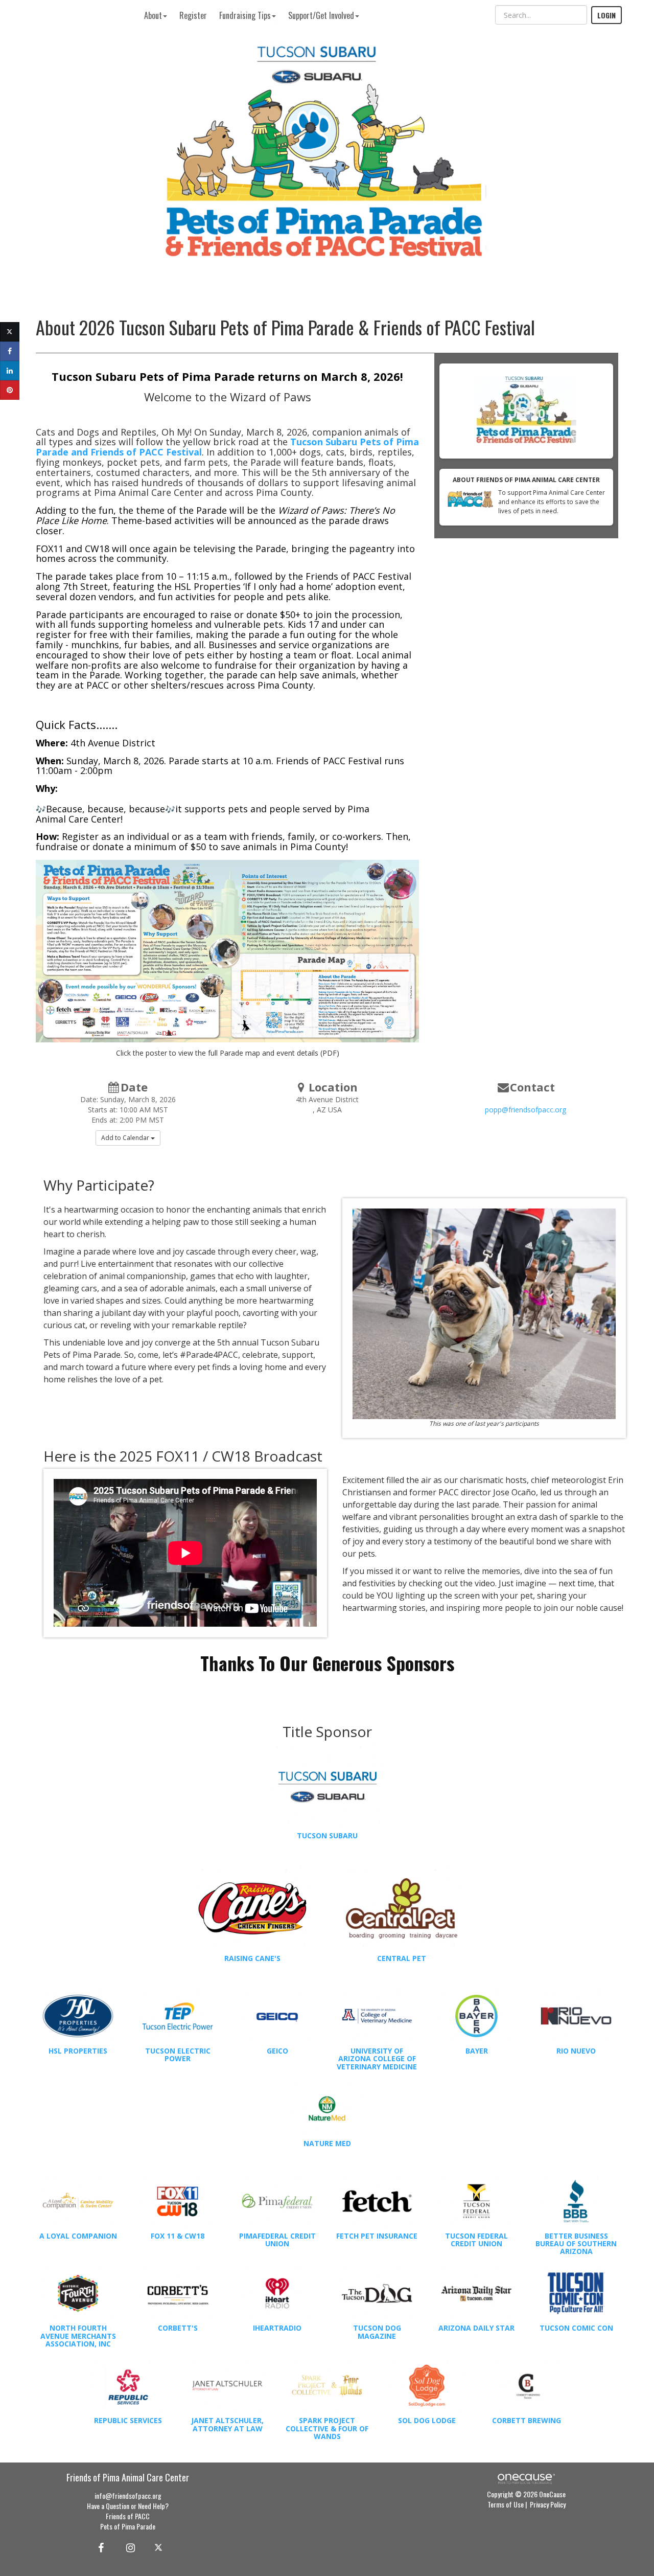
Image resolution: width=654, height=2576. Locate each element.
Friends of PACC (128, 2516)
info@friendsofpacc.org (128, 2495)
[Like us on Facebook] (99, 2547)
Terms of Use (506, 2504)
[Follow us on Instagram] (127, 2547)
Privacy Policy (548, 2504)
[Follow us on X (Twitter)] (160, 2547)
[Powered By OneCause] (526, 2478)
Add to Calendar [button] (126, 1138)
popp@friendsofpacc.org (525, 1110)
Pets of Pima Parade (128, 2526)
